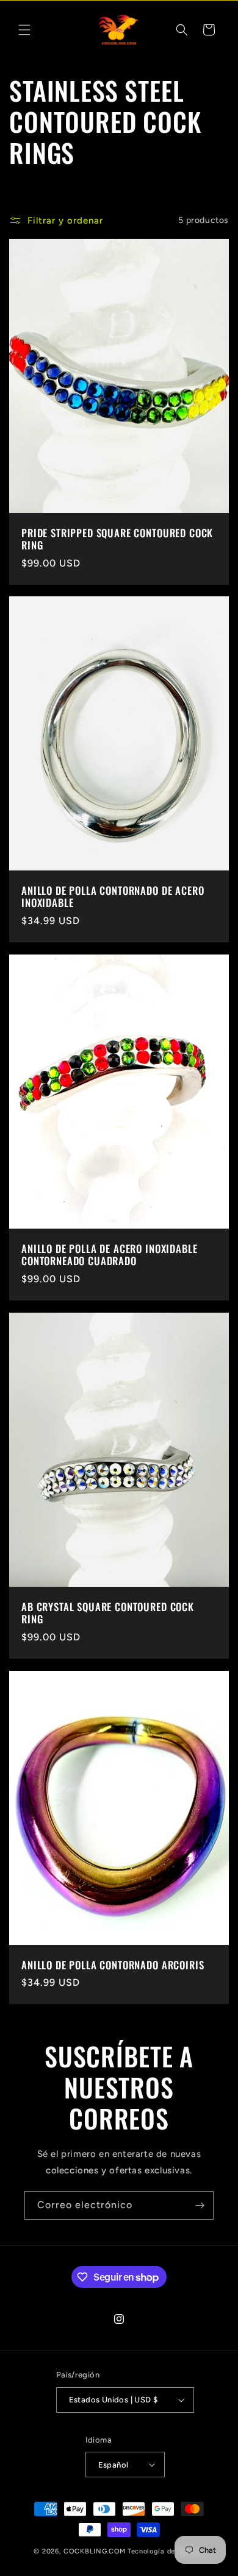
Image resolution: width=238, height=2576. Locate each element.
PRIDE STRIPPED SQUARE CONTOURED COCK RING (117, 539)
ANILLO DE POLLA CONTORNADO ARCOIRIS (113, 1965)
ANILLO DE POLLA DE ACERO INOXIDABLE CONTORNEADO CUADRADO (109, 1255)
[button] (24, 30)
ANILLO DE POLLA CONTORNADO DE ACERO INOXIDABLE (113, 897)
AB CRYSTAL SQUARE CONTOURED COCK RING (108, 1613)
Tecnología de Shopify (166, 2551)
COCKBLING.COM (95, 2551)
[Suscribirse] (200, 2205)
